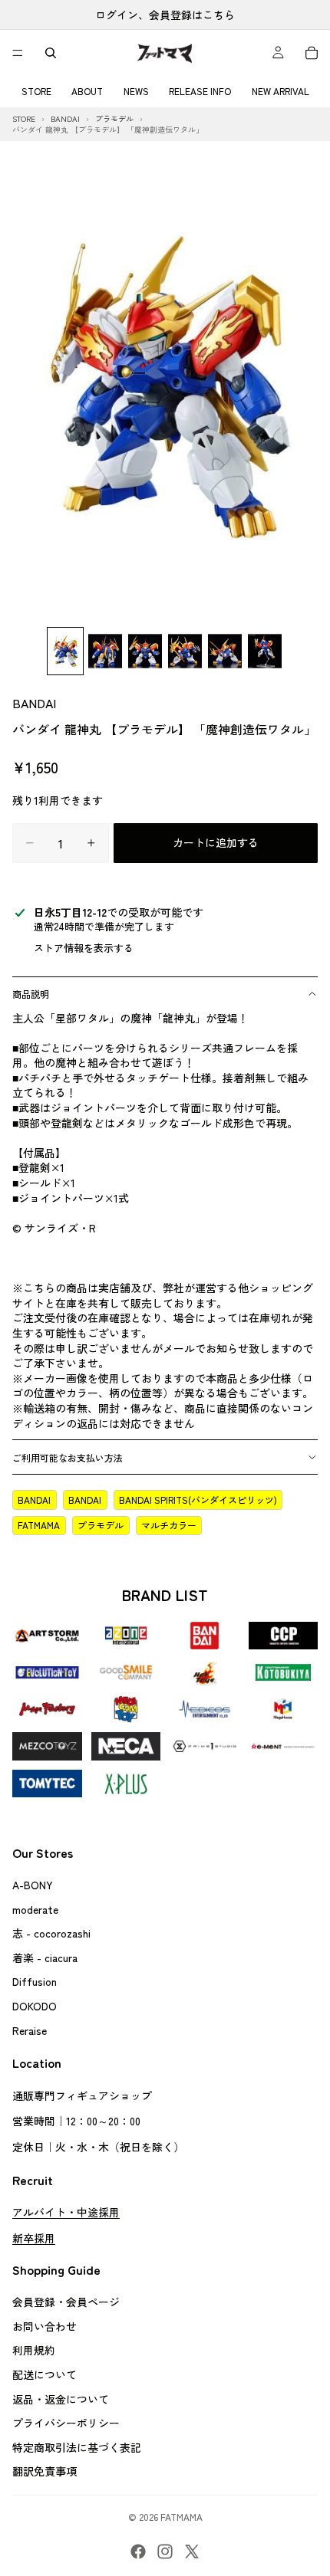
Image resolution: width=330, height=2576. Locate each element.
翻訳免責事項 (45, 2472)
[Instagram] (165, 2551)
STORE (36, 91)
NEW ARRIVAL (280, 91)
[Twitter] (192, 2551)
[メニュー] (18, 53)
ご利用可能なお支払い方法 (68, 1457)
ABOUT (87, 91)
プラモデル (101, 1525)
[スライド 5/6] (225, 651)
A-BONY (33, 1885)
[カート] (312, 53)
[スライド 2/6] (105, 651)
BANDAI (34, 703)
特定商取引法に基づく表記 (77, 2447)
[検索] (51, 53)
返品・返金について (61, 2399)
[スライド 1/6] (65, 651)
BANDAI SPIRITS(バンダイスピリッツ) (198, 1500)
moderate (35, 1909)
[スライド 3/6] (145, 651)
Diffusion (35, 1982)
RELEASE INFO (200, 91)
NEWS (136, 91)
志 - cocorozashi (51, 1934)
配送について (45, 2374)
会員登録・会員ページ (66, 2302)
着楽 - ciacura (45, 1957)
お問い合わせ (45, 2326)
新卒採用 (34, 2238)
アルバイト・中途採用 (66, 2212)
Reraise (30, 2030)
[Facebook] (138, 2551)
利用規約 (34, 2351)
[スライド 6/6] (265, 651)
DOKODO (35, 2006)
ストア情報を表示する (84, 948)
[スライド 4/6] (185, 651)
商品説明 (31, 994)
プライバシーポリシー (66, 2423)
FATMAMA (39, 1525)
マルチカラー (169, 1525)
